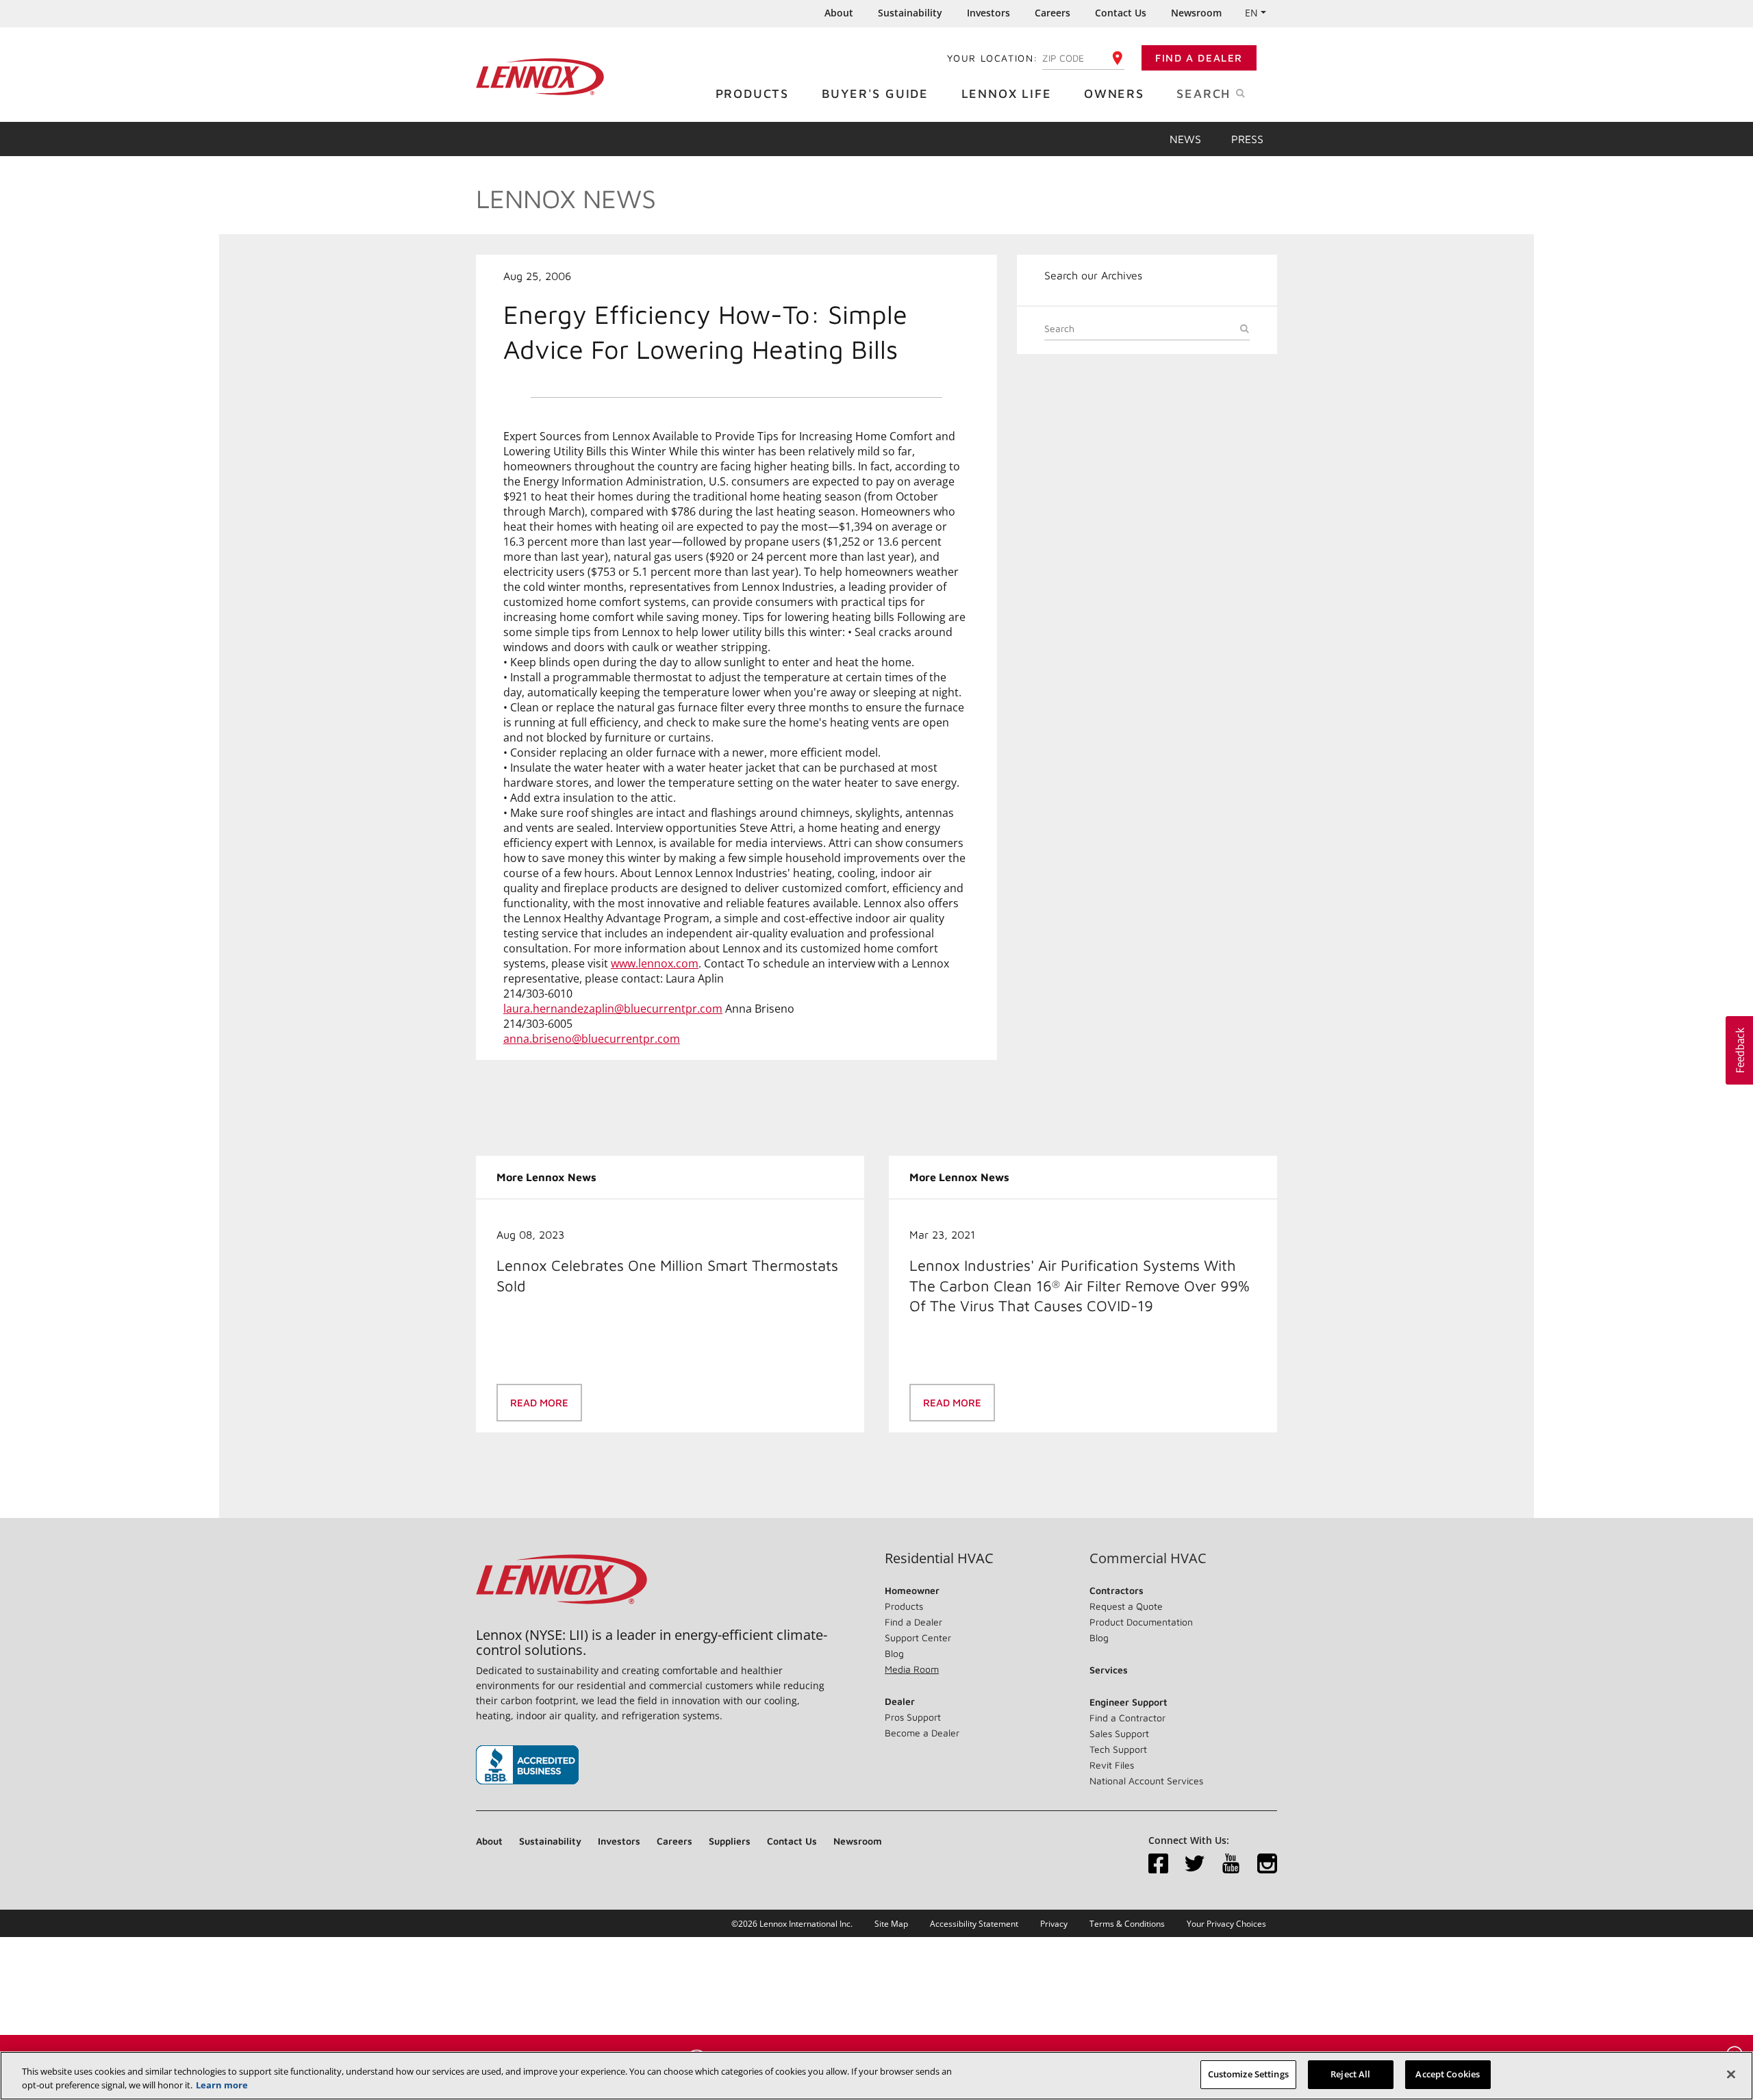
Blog (894, 1653)
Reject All (1350, 2074)
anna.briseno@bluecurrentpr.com (592, 1039)
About (839, 13)
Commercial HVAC (1148, 1558)
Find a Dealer (1199, 58)
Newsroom (1196, 13)
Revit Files (1112, 1765)
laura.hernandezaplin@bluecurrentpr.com (613, 1009)
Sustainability (910, 13)
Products (752, 93)
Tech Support (1118, 1749)
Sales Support (1119, 1733)
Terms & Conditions (1127, 1924)
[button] (1739, 1050)
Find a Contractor (1127, 1718)
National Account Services (1146, 1781)
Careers (1052, 13)
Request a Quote (1126, 1606)
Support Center (918, 1637)
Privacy (1054, 1924)
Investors (988, 13)
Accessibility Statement (974, 1924)
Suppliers (730, 1841)
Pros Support (913, 1717)
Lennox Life (1007, 93)
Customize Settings (1248, 2074)
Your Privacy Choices (1226, 1924)
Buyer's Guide (875, 93)
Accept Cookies (1448, 2074)
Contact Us (1121, 13)
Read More (539, 1403)
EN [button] (1251, 13)
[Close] (1731, 2074)
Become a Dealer (922, 1733)
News (1185, 139)
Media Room (912, 1669)
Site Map (891, 1924)
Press (1247, 139)
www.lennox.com (655, 963)
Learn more (222, 2085)
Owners (1114, 93)
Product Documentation (1141, 1622)
